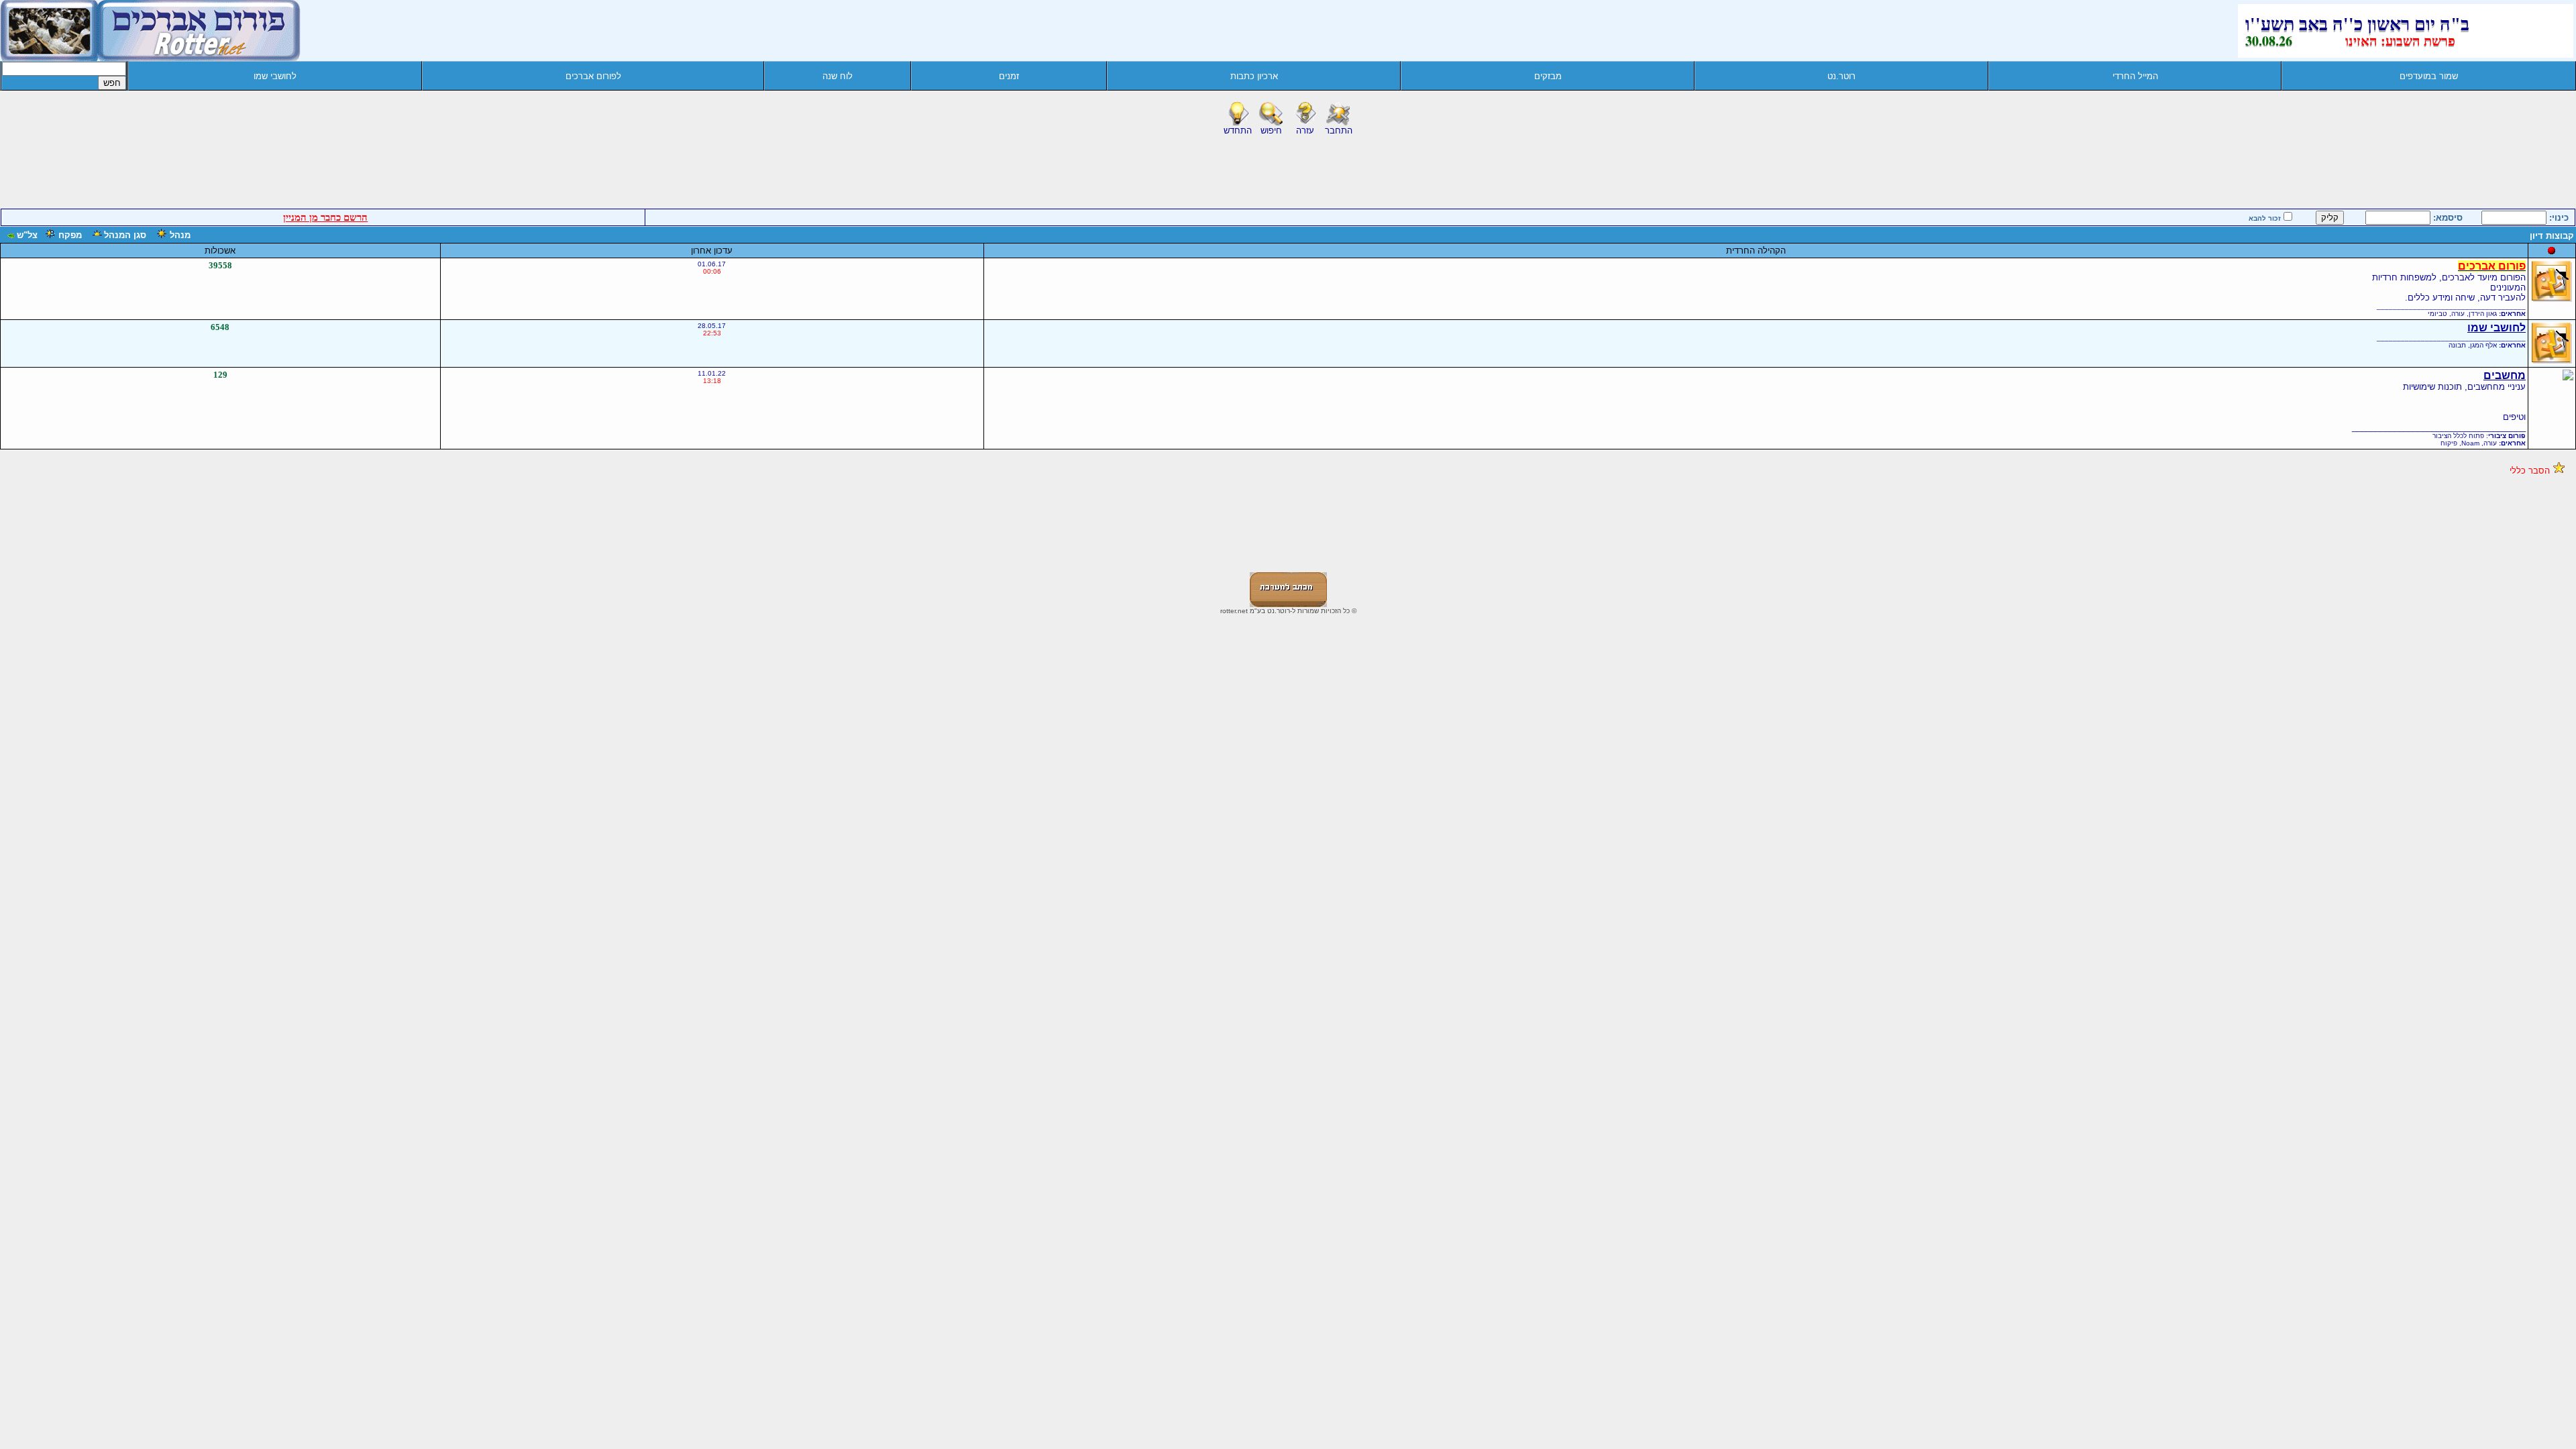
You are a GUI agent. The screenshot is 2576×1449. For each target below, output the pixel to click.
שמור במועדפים (2429, 76)
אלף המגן (2483, 345)
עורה (2458, 314)
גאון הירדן (2483, 314)
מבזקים (1548, 76)
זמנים (1009, 76)
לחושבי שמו (275, 76)
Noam (2470, 443)
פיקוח (2449, 443)
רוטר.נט (1841, 76)
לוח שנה (838, 76)
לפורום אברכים (593, 76)
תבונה (2457, 345)
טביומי (2437, 314)
